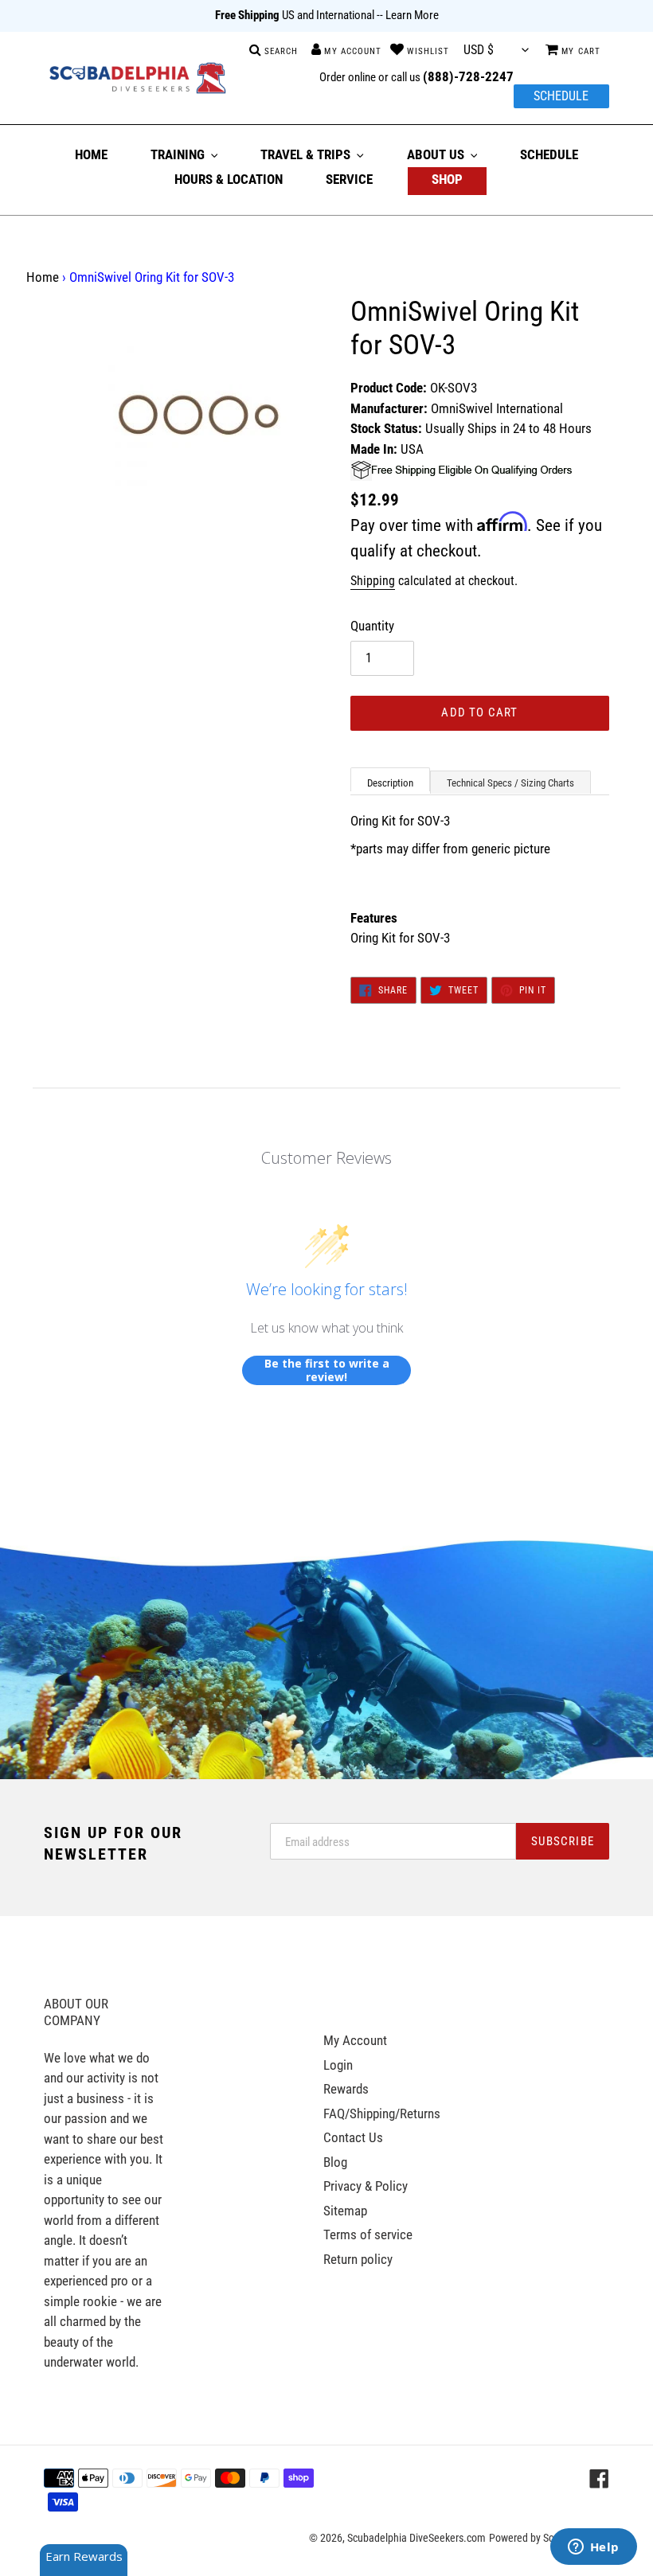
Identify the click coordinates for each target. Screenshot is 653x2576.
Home (43, 277)
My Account (355, 2040)
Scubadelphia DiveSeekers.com (416, 2538)
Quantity (372, 626)
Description (390, 783)
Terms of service (368, 2234)
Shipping (373, 581)
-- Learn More (408, 15)
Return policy (358, 2259)
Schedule (561, 96)
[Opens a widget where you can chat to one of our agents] (593, 2548)
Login (338, 2065)
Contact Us (353, 2137)
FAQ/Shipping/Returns (382, 2113)
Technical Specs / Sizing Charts (510, 783)
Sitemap (345, 2211)
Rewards (346, 2089)
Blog (335, 2162)
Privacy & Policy (366, 2186)
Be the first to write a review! (327, 1370)
